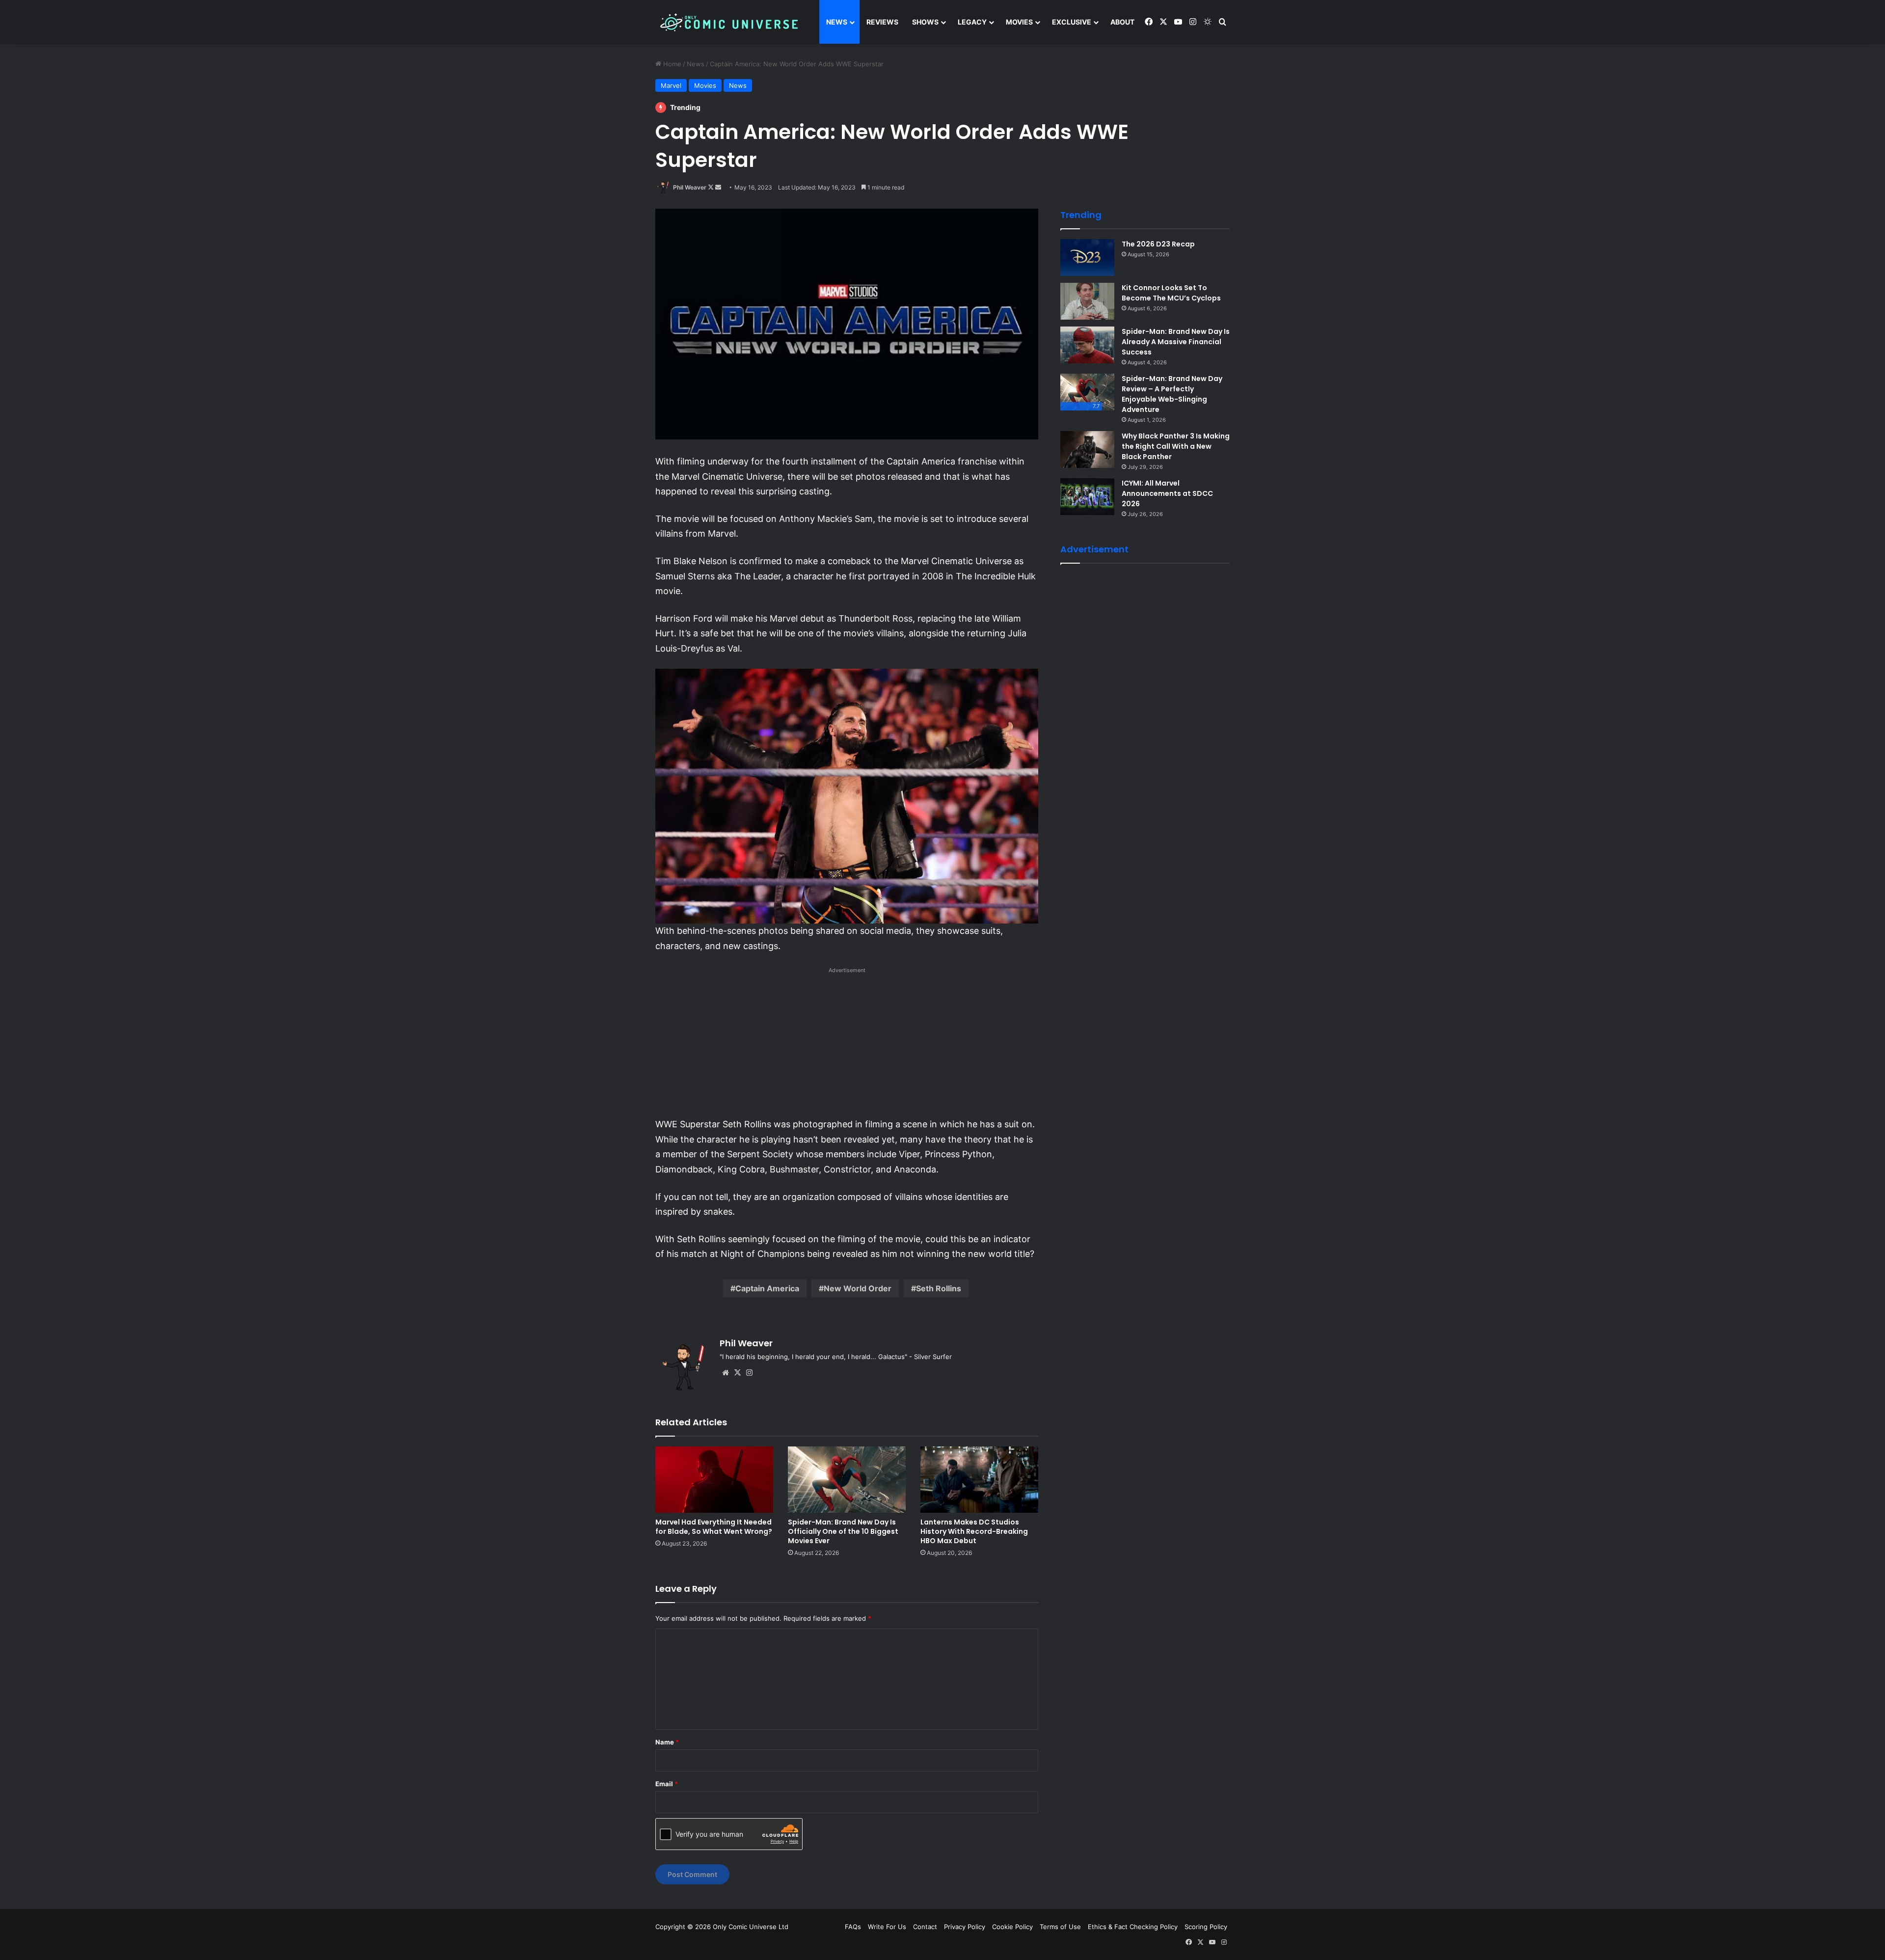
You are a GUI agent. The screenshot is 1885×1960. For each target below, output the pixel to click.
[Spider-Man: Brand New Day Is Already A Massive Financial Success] (1087, 345)
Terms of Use (1060, 1927)
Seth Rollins (939, 1288)
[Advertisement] (847, 1045)
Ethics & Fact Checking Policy (1133, 1927)
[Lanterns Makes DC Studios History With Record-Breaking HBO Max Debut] (979, 1480)
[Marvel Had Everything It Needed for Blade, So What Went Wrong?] (714, 1480)
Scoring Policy (1206, 1927)
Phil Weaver (690, 187)
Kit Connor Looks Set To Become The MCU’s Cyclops (1171, 293)
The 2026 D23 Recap (1158, 244)
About (1122, 22)
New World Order (858, 1288)
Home (671, 64)
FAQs (853, 1927)
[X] (737, 1373)
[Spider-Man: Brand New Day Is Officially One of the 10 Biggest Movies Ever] (847, 1480)
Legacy (972, 22)
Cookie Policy (1012, 1927)
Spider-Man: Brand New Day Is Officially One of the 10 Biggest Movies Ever (843, 1531)
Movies (1019, 22)
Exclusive (1072, 22)
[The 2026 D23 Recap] (1087, 258)
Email (667, 1784)
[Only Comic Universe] (729, 22)
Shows (925, 22)
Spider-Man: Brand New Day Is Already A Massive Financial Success (1176, 342)
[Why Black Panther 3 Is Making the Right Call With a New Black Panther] (1087, 449)
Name (667, 1742)
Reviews (882, 22)
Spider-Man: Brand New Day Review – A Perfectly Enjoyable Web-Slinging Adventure (1172, 394)
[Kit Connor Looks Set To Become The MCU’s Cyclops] (1087, 301)
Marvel (671, 85)
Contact (925, 1927)
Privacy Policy (965, 1927)
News (837, 22)
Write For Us (887, 1927)
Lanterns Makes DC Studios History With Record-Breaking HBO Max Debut (974, 1531)
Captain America (767, 1288)
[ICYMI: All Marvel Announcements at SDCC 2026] (1087, 497)
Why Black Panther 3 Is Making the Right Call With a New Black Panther (1176, 446)
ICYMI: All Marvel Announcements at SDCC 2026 (1167, 493)
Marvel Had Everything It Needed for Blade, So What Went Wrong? (714, 1527)
